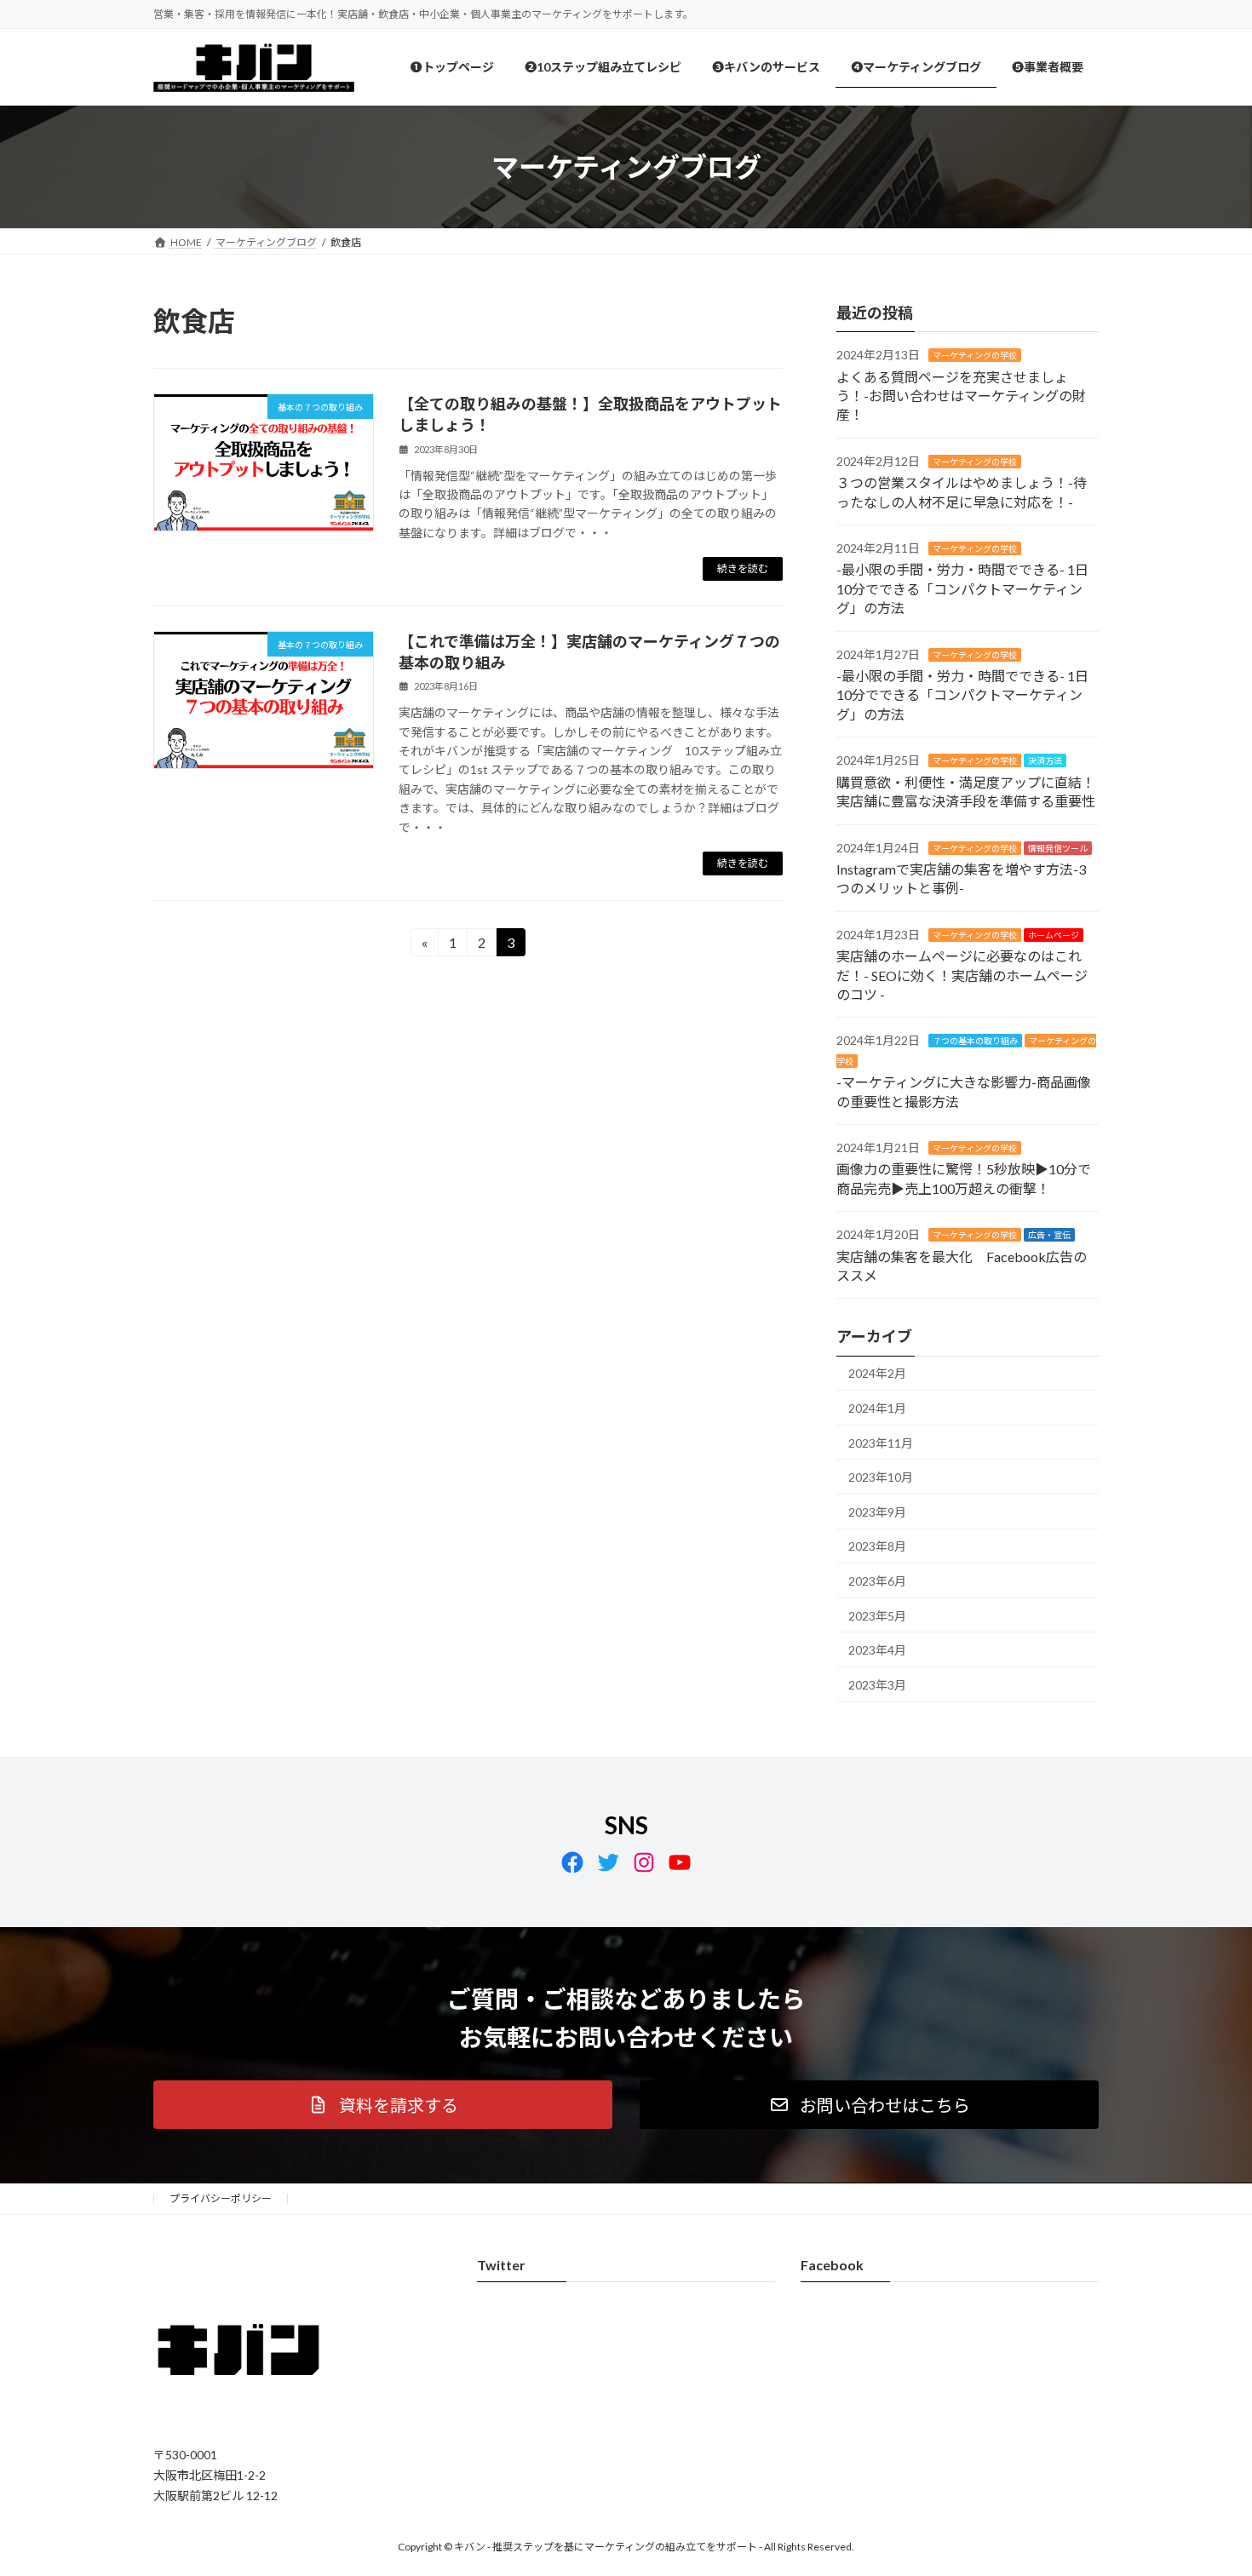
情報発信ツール (1058, 848)
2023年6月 (877, 1581)
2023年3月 (877, 1685)
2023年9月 (877, 1512)
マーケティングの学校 (975, 356)
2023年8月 (877, 1547)
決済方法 (1045, 761)
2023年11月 (881, 1443)
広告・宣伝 (1049, 1236)
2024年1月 (877, 1408)
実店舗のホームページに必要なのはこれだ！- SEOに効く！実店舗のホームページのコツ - (962, 976)
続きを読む (743, 568)
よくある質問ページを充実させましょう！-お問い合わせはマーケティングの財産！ (961, 396)
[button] (383, 2105)
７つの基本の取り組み (975, 1041)
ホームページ (1054, 935)
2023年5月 (877, 1616)
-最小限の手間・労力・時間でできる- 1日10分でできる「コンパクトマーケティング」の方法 (962, 589)
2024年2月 (877, 1374)
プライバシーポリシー (221, 2198)
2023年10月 (881, 1478)
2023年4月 (877, 1651)
